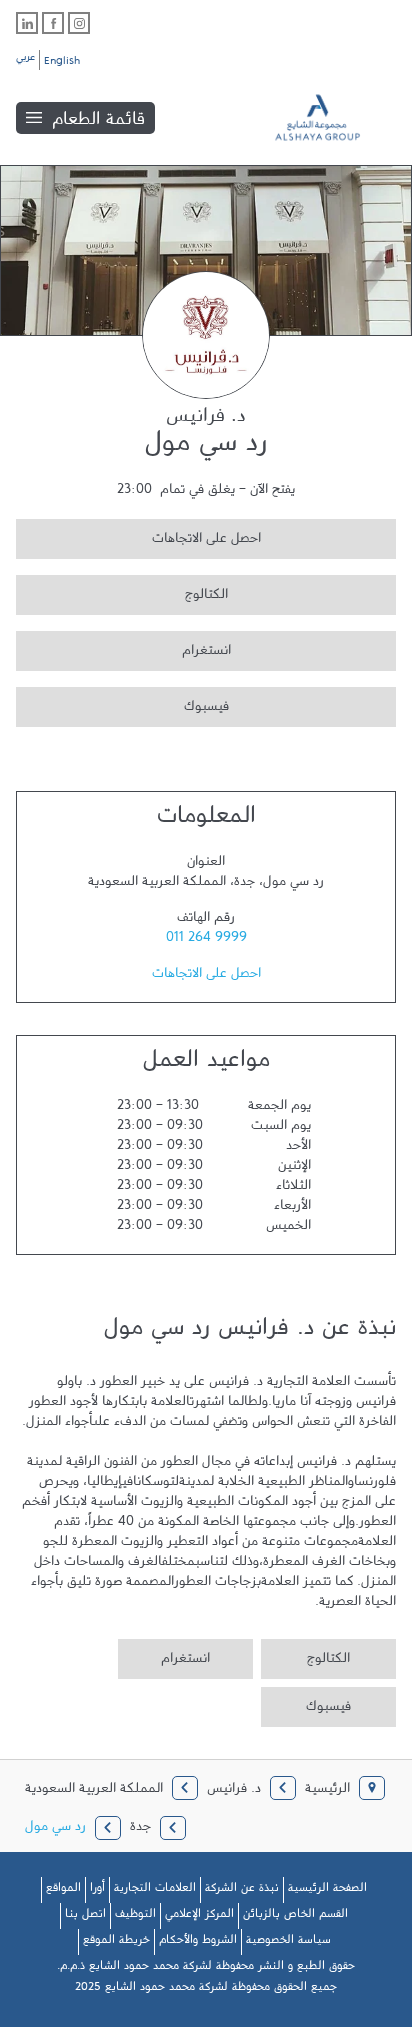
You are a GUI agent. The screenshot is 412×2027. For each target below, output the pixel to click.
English (62, 64)
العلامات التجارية (155, 1891)
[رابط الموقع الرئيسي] (332, 117)
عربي (25, 60)
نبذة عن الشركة (242, 1891)
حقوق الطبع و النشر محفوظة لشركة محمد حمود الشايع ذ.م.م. (206, 1969)
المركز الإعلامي (199, 1917)
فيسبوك (122, 703)
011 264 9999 (206, 941)
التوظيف (135, 1917)
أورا (97, 1891)
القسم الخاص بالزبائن (295, 1917)
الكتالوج (122, 591)
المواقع (63, 1891)
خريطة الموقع (116, 1943)
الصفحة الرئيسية (327, 1891)
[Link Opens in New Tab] (79, 23)
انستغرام (123, 647)
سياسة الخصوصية (288, 1943)
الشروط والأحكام (198, 1943)
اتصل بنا (85, 1917)
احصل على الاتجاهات (138, 535)
